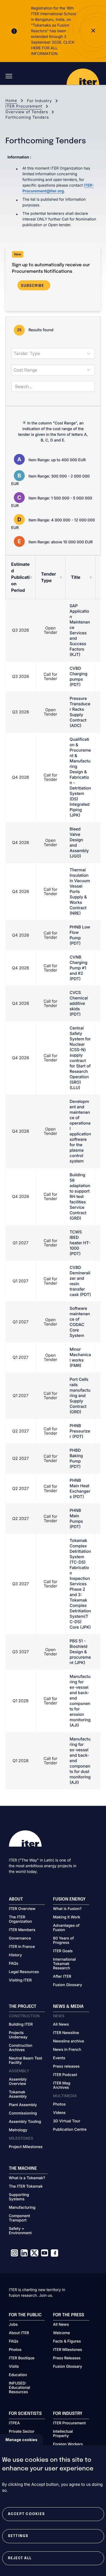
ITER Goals (63, 1951)
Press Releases (67, 2358)
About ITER (19, 2333)
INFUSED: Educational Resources (20, 2388)
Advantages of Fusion (66, 1928)
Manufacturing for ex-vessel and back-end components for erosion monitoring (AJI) (80, 1701)
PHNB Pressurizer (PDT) (80, 1431)
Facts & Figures (67, 2341)
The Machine (23, 2169)
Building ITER (21, 2025)
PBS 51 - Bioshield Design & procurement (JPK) (80, 1652)
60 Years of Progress (63, 1941)
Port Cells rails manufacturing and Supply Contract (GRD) (80, 1396)
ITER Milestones (68, 2350)
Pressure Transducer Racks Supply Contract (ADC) (80, 712)
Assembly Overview (18, 2082)
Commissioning (23, 2113)
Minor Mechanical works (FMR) (80, 1357)
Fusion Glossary (68, 1985)
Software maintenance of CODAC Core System (80, 1322)
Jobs (13, 2325)
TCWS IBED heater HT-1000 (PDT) (80, 1243)
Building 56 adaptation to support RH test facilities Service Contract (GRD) (80, 1196)
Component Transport (20, 2218)
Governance (20, 1938)
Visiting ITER (20, 1980)
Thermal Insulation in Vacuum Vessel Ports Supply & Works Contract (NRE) (80, 891)
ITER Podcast (65, 2075)
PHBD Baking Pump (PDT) (76, 1458)
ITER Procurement (24, 106)
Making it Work (67, 1917)
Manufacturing (22, 2208)
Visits (14, 2367)
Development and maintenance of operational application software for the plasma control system (80, 1131)
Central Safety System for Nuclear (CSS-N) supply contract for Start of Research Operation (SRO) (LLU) (80, 1058)
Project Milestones (26, 2147)
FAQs (14, 1964)
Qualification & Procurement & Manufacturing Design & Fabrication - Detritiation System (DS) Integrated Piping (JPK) (80, 777)
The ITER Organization (21, 1919)
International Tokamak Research (64, 1964)
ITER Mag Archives (62, 2086)
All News (61, 2025)
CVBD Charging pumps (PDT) (78, 676)
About (16, 1899)
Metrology (18, 2130)
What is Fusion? (67, 1909)
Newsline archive (68, 2041)
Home (11, 101)
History (15, 1955)
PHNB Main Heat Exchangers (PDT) (80, 1488)
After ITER (62, 1977)
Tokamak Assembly (18, 2094)
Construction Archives (21, 2048)
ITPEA (14, 2423)
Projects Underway (18, 2035)
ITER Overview (22, 1909)
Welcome (61, 2333)
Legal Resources (24, 1972)
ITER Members (22, 1930)
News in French (67, 2050)
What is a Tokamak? (27, 2178)
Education (18, 2375)
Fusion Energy (69, 1899)
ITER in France (22, 1947)
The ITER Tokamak (26, 2187)
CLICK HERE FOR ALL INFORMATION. (53, 48)
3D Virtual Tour (67, 2121)
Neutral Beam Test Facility (26, 2061)
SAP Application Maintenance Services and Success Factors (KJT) (80, 630)
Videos (59, 2113)
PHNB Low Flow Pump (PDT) (80, 935)
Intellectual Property (63, 2434)
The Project (23, 2007)
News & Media (68, 2007)
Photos (59, 2104)
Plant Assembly (23, 2105)
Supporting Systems (19, 2197)
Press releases (66, 2067)
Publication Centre (70, 2130)
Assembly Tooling (25, 2122)
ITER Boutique (22, 2358)
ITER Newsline (66, 2033)
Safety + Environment (20, 2231)
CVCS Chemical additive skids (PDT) (79, 1003)
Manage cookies (21, 2440)
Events (59, 2058)
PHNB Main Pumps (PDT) (76, 1518)
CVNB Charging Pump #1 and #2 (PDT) (78, 968)
